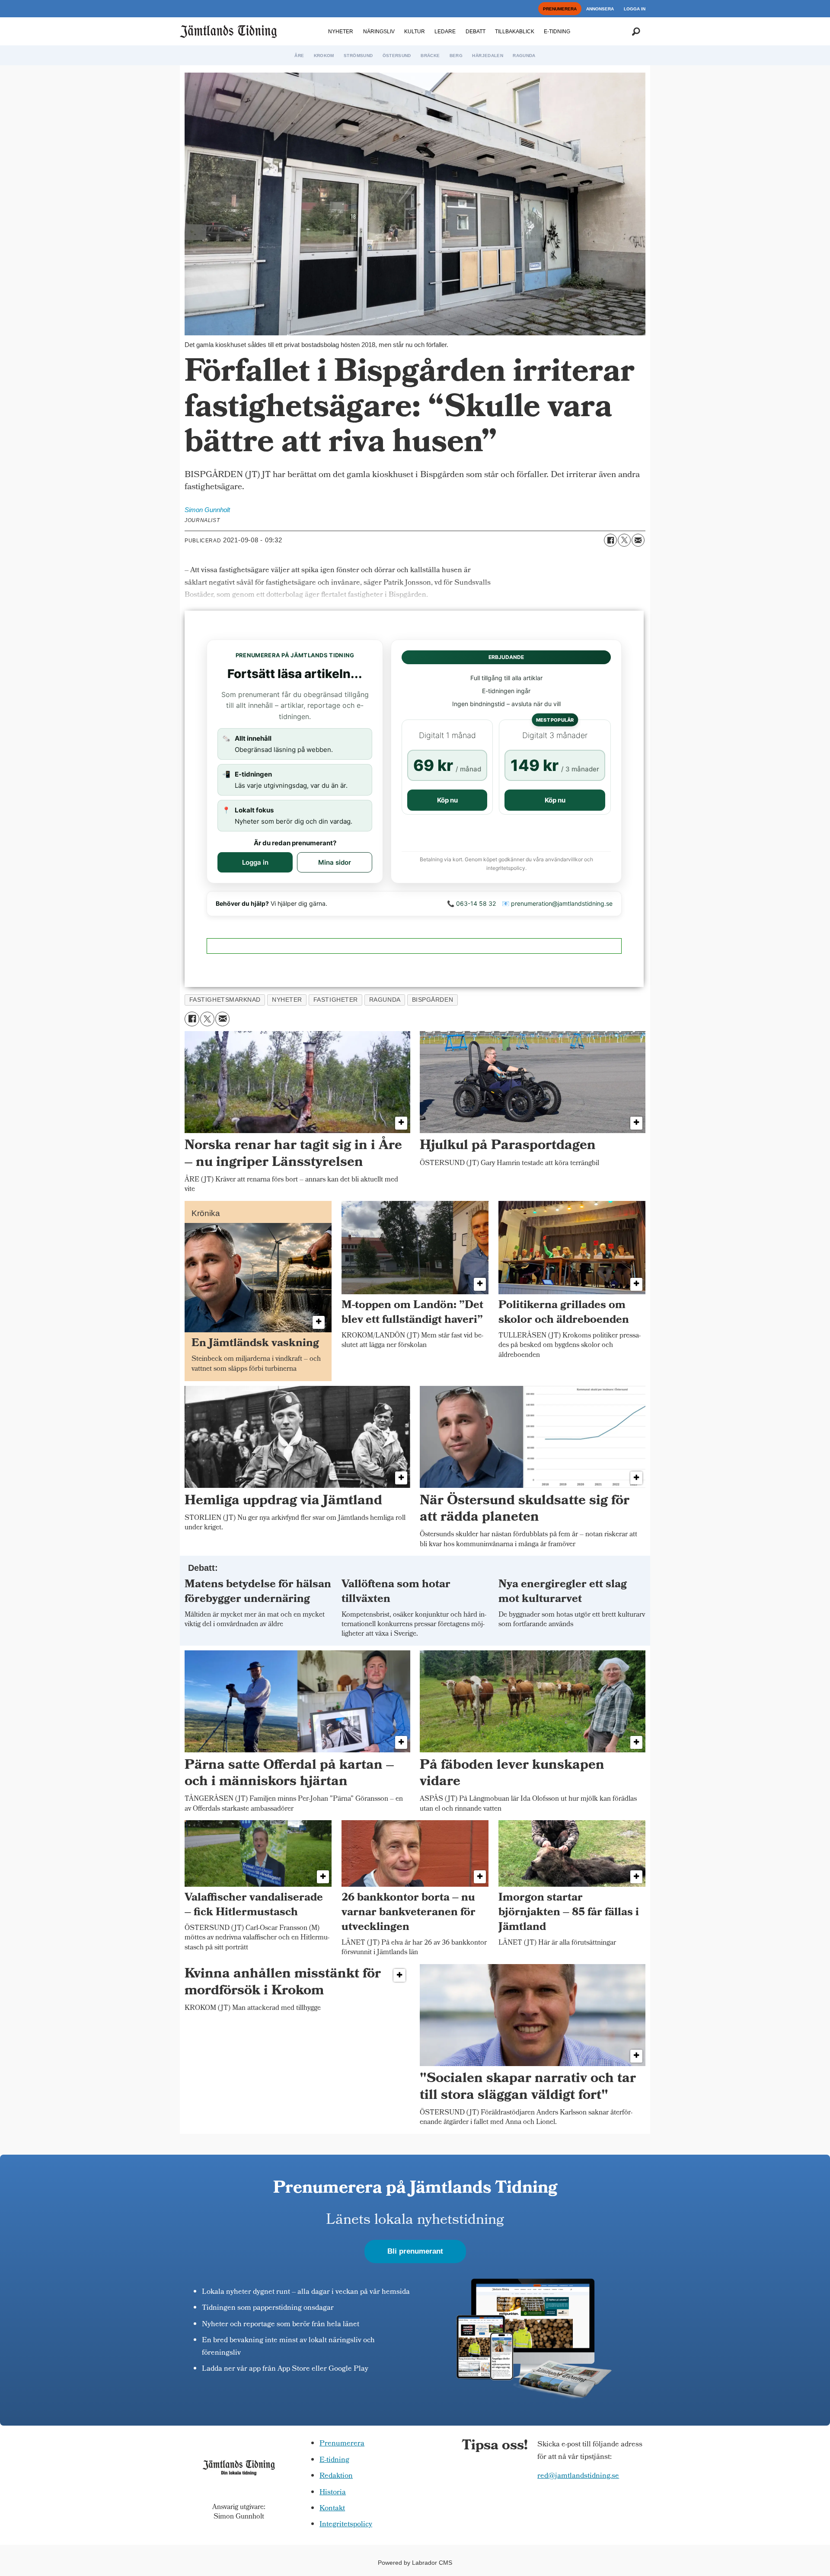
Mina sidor (335, 862)
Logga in (255, 862)
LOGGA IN (635, 9)
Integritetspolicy (346, 2525)
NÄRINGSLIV (379, 32)
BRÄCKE (430, 56)
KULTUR (415, 32)
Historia (333, 2493)
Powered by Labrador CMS (415, 2563)
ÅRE (299, 56)
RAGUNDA (524, 56)
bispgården (433, 1000)
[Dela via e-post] (638, 540)
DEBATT (476, 32)
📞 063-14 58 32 (471, 903)
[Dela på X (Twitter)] (624, 540)
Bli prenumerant (415, 2251)
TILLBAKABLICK (515, 32)
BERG (456, 56)
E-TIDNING (557, 32)
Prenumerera (342, 2444)
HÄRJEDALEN (488, 56)
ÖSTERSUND (397, 56)
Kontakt (332, 2509)
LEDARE (445, 32)
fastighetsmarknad (225, 1000)
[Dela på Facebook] (610, 540)
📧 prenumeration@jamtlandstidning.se (557, 903)
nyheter (287, 1000)
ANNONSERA (600, 9)
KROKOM (324, 56)
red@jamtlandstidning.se (578, 2476)
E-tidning (334, 2460)
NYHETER (341, 32)
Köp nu (447, 800)
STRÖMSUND (358, 56)
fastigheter (336, 1000)
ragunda (385, 1000)
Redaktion (336, 2476)
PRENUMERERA (560, 9)
